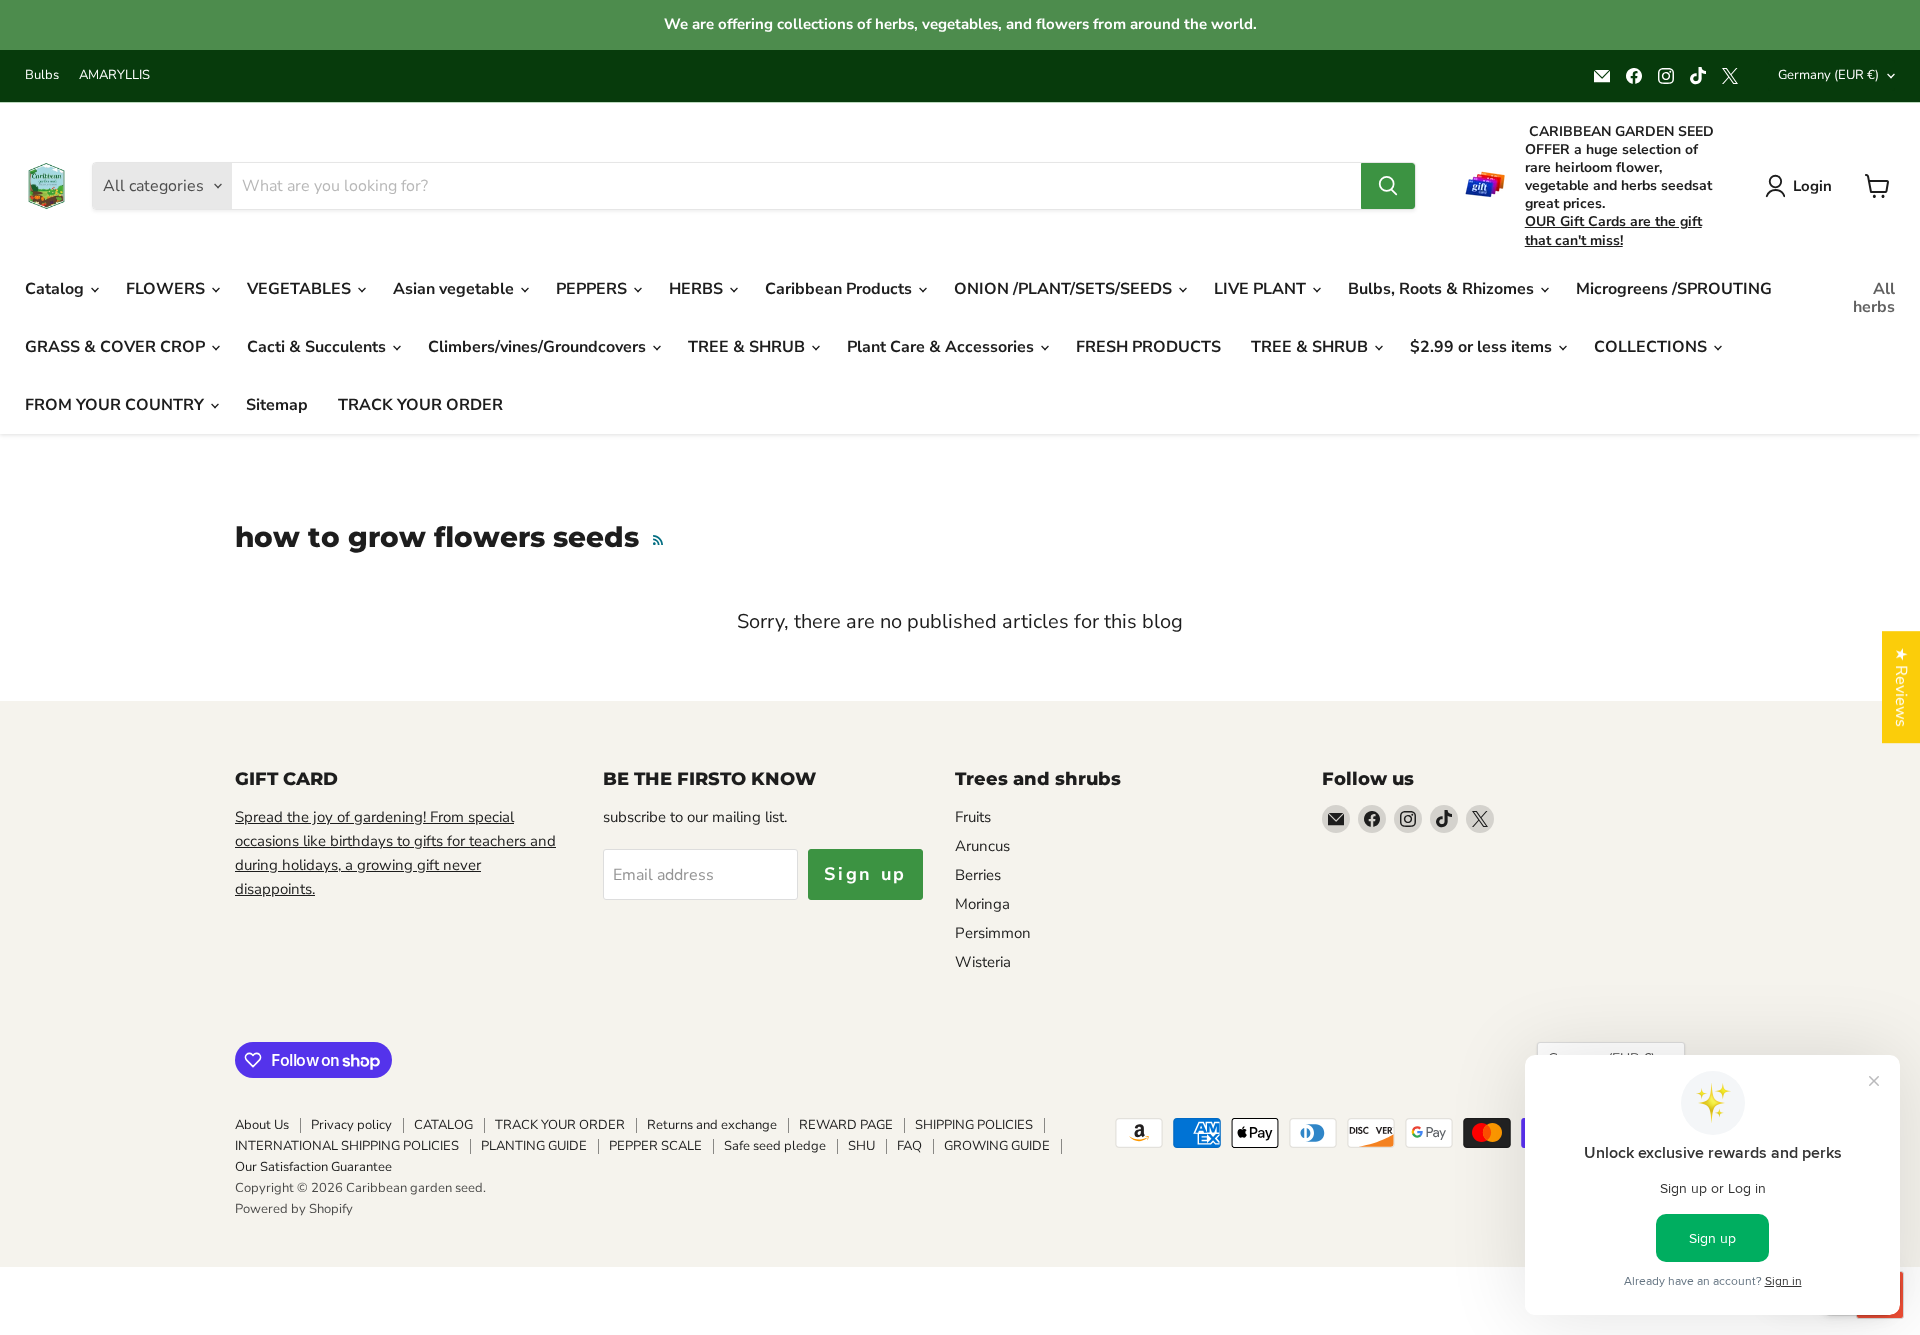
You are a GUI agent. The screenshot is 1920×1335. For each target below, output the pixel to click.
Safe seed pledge (775, 1146)
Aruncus (982, 846)
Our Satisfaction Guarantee (313, 1167)
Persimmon (993, 933)
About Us (262, 1125)
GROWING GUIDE (997, 1146)
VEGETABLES (301, 289)
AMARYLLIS (114, 75)
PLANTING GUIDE (534, 1146)
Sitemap (277, 405)
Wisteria (983, 962)
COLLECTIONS (1652, 347)
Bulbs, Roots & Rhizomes (1443, 289)
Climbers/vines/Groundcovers (539, 347)
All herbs (1874, 298)
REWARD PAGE (846, 1125)
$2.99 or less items (1483, 347)
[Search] (1388, 186)
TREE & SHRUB (748, 347)
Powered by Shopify (294, 1209)
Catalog (56, 289)
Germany (1828, 75)
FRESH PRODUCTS (1148, 347)
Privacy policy (351, 1125)
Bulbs (42, 75)
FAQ (909, 1146)
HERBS (698, 289)
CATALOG (443, 1125)
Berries (978, 875)
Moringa (982, 904)
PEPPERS (593, 289)
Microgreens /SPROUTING (1674, 289)
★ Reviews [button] (1901, 687)
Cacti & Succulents (318, 347)
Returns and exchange (712, 1125)
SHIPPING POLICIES (974, 1125)
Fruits (973, 817)
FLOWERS (167, 289)
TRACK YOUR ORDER (420, 405)
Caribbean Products (840, 289)
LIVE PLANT (1262, 289)
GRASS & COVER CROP (117, 347)
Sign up (865, 874)
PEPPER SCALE (655, 1146)
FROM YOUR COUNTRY (116, 405)
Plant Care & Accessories (942, 347)
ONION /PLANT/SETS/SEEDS (1065, 289)
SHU (861, 1146)
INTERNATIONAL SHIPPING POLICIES (347, 1146)
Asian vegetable (455, 289)
